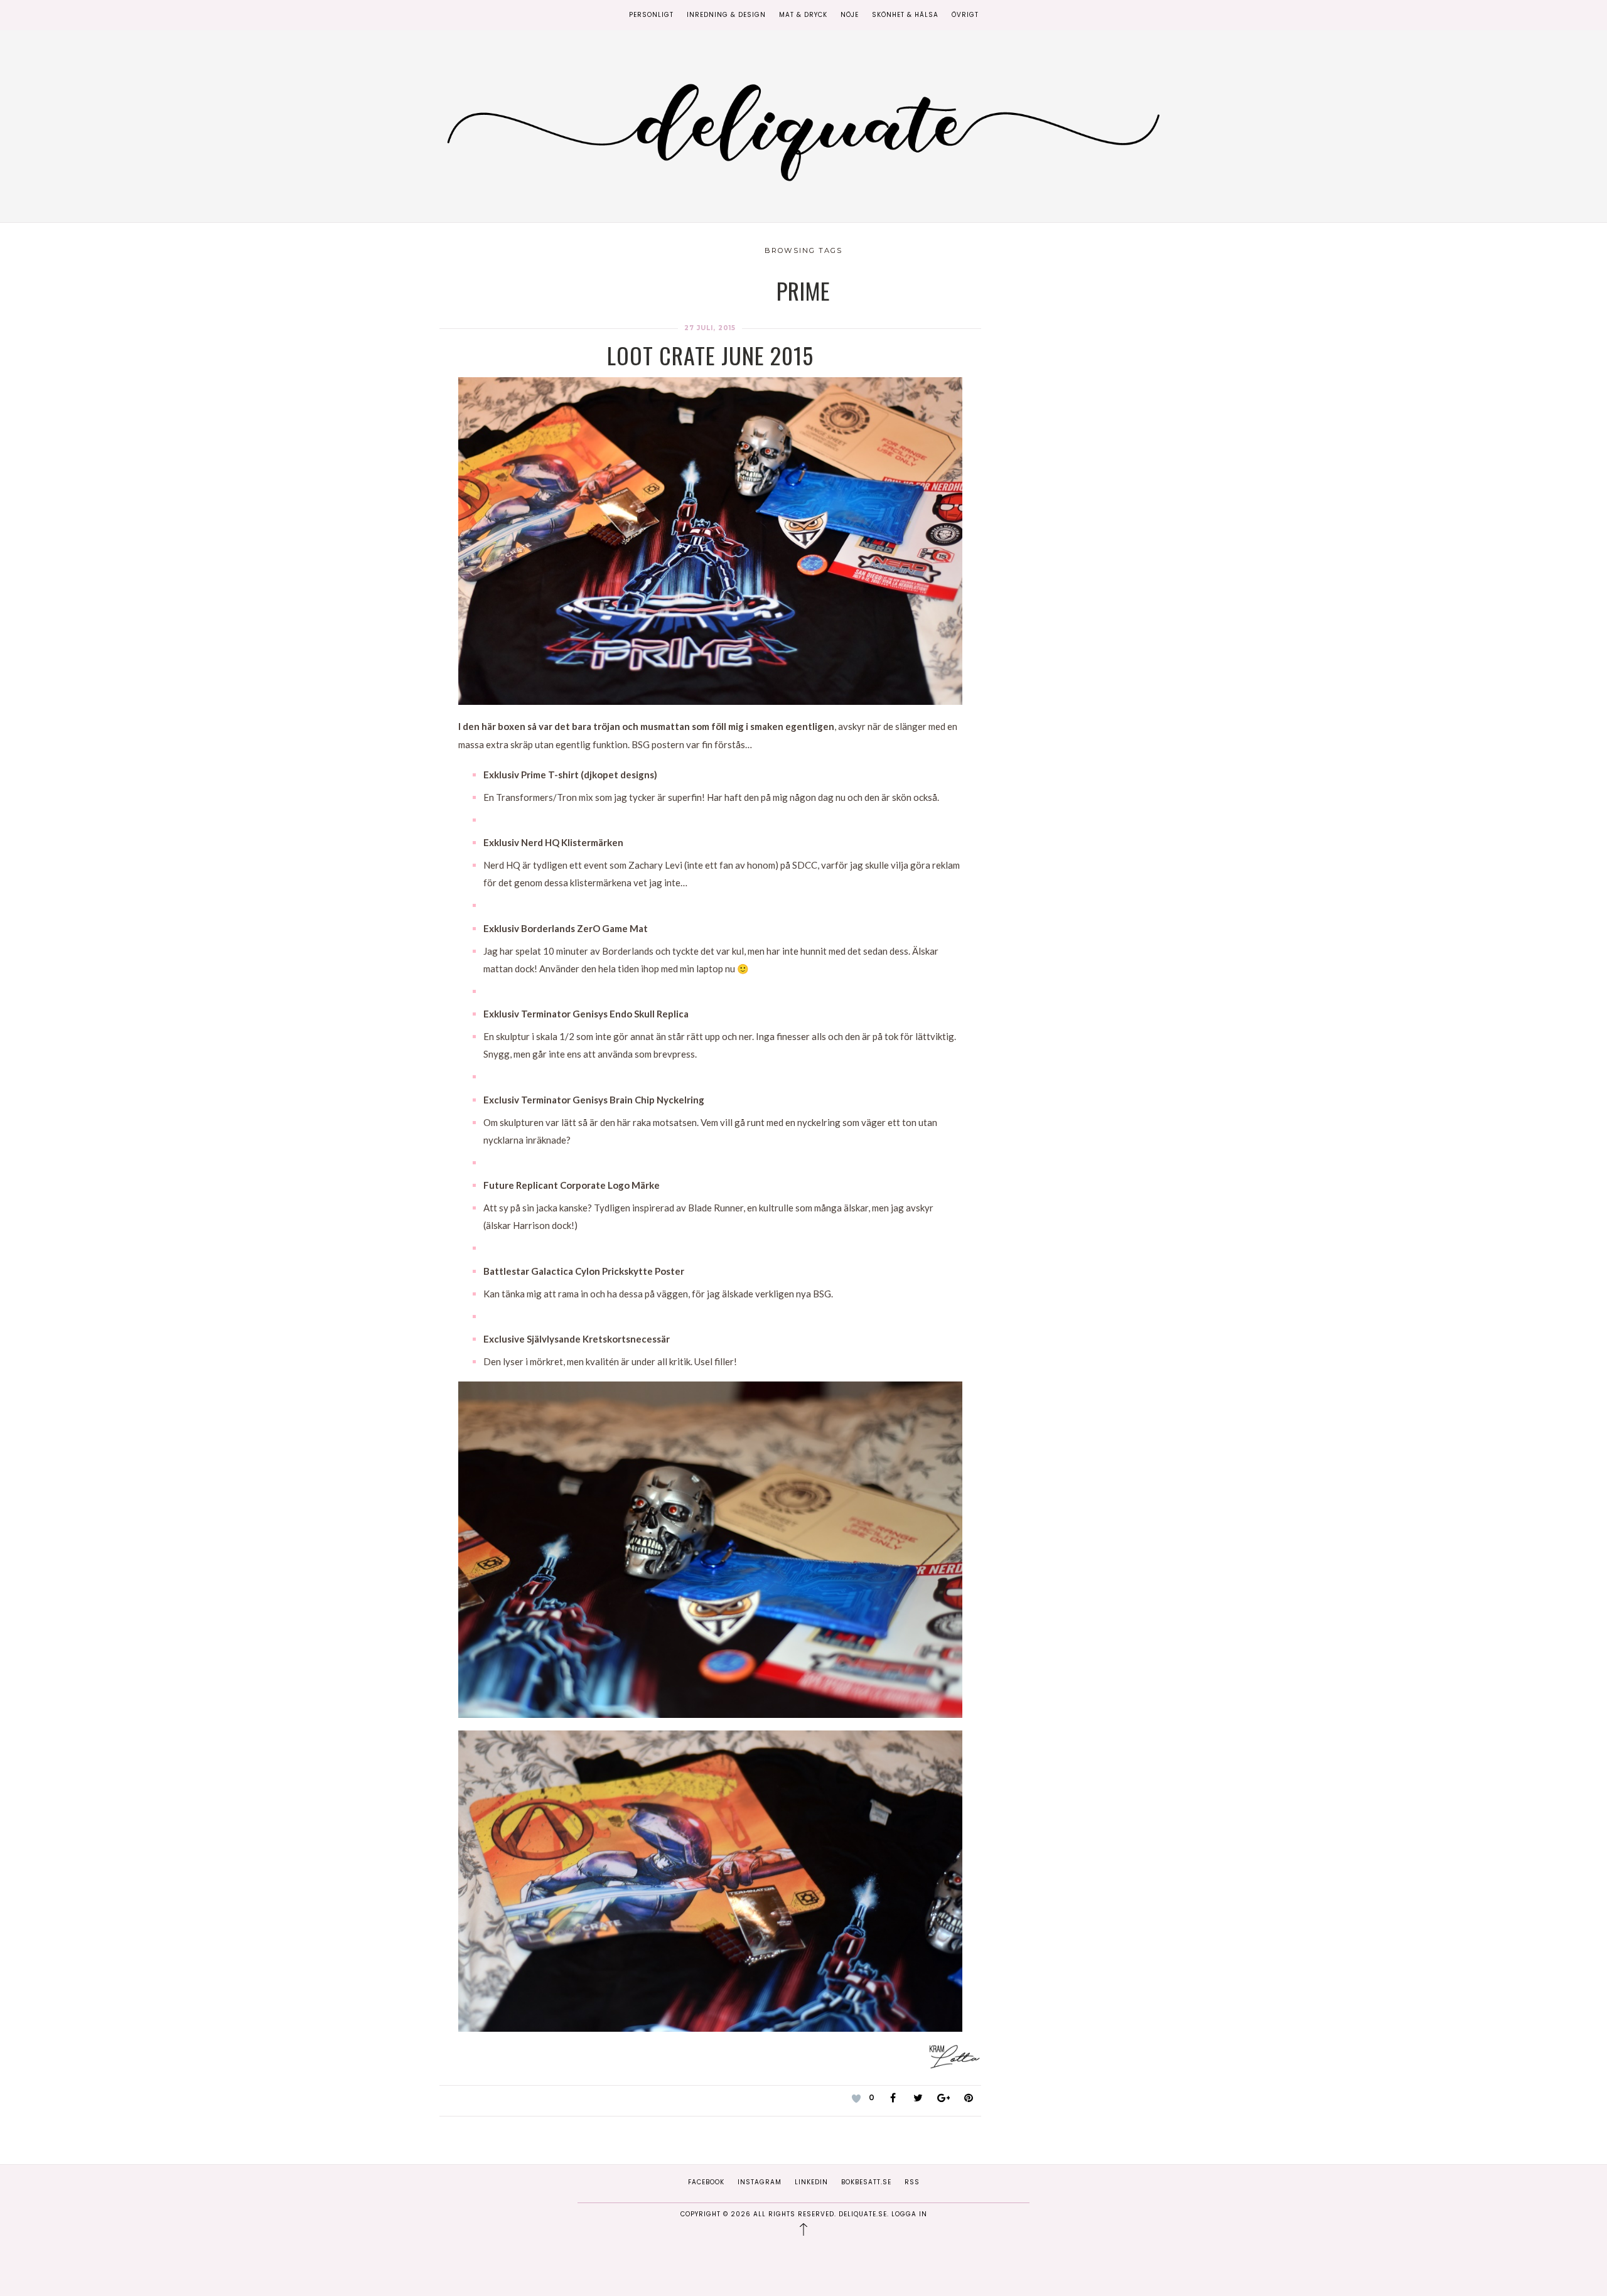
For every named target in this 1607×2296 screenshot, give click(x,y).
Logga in (909, 2214)
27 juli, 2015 (710, 328)
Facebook (706, 2182)
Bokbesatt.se (866, 2182)
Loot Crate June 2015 (710, 355)
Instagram (760, 2182)
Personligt (651, 15)
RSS (912, 2182)
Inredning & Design (726, 15)
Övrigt (965, 15)
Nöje (850, 15)
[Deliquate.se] (803, 128)
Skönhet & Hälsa (905, 15)
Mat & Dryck (803, 15)
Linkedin (811, 2182)
